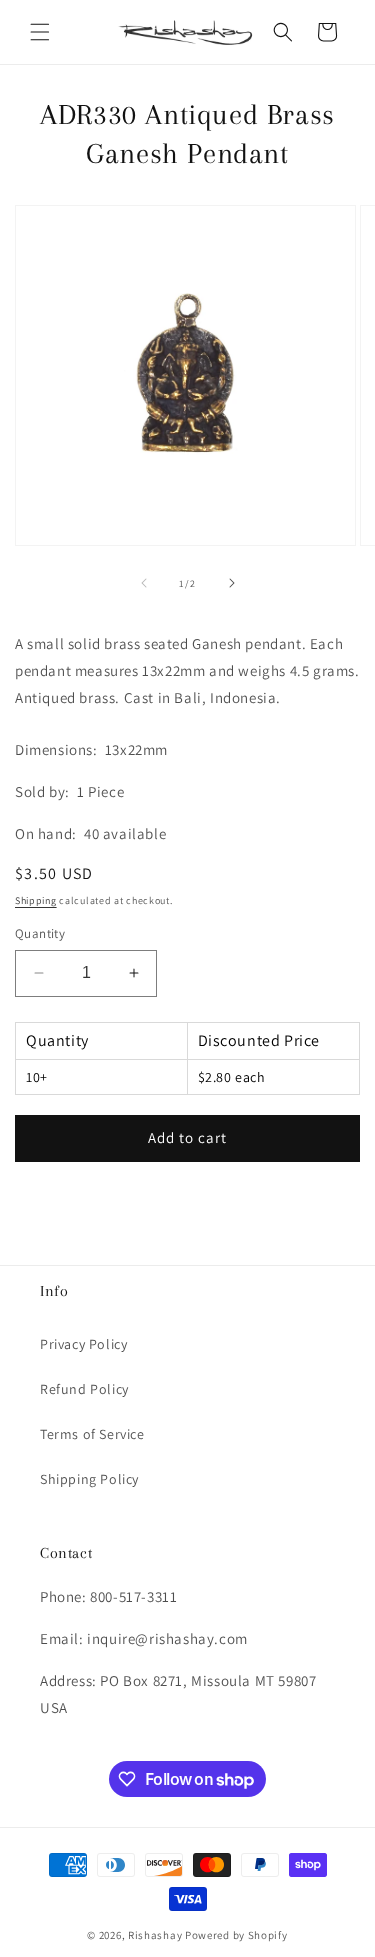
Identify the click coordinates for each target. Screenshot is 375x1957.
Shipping (36, 900)
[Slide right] (232, 583)
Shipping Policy (89, 1479)
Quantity (40, 933)
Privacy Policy (83, 1344)
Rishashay (155, 1935)
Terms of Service (92, 1434)
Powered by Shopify (236, 1935)
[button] (40, 32)
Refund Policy (84, 1389)
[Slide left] (144, 583)
